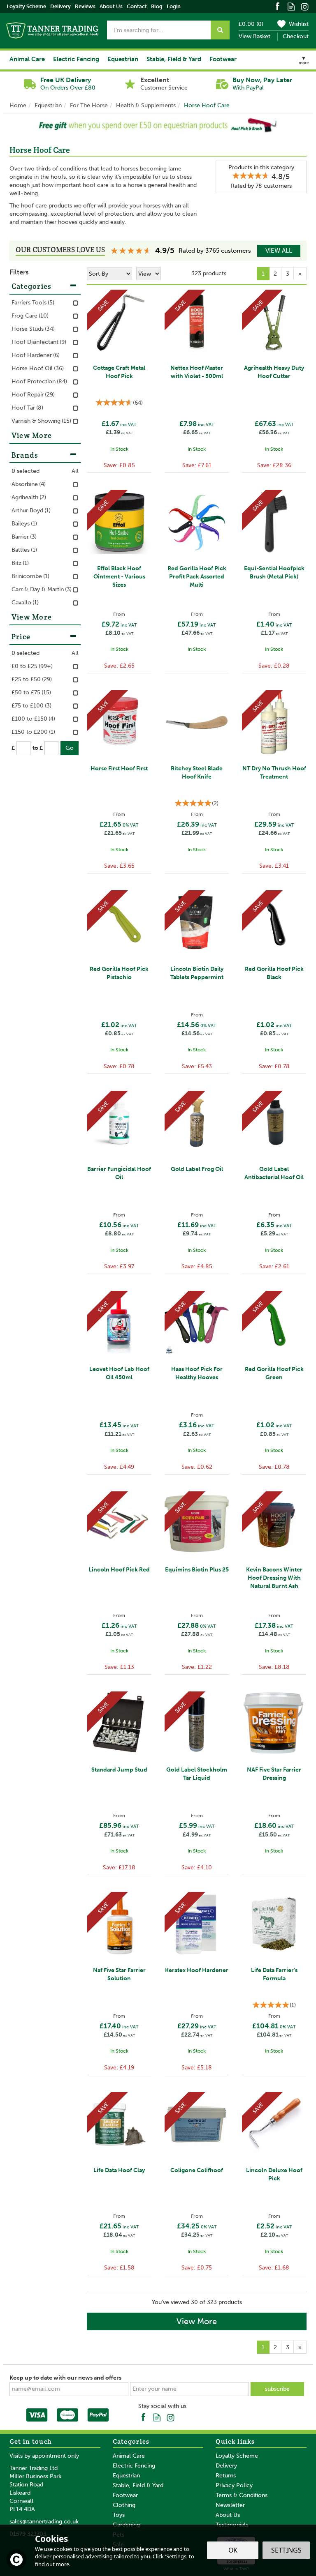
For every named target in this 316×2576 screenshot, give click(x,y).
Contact (137, 6)
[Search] (220, 30)
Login (174, 6)
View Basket (254, 36)
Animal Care (129, 2456)
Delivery (226, 2466)
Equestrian (126, 2476)
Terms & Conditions (242, 2495)
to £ (38, 748)
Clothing (124, 2505)
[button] (14, 125)
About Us (228, 2515)
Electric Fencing (134, 2466)
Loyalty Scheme (237, 2456)
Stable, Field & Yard (138, 2485)
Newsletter (230, 2505)
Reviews (85, 6)
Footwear (125, 2495)
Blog (157, 6)
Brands (25, 455)
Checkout (296, 36)
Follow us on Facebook (278, 6)
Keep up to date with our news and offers (65, 2378)
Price (21, 637)
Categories (32, 286)
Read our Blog (291, 6)
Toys (119, 2515)
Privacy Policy (234, 2485)
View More (197, 2321)
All (75, 471)
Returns (226, 2476)
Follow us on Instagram (305, 6)
